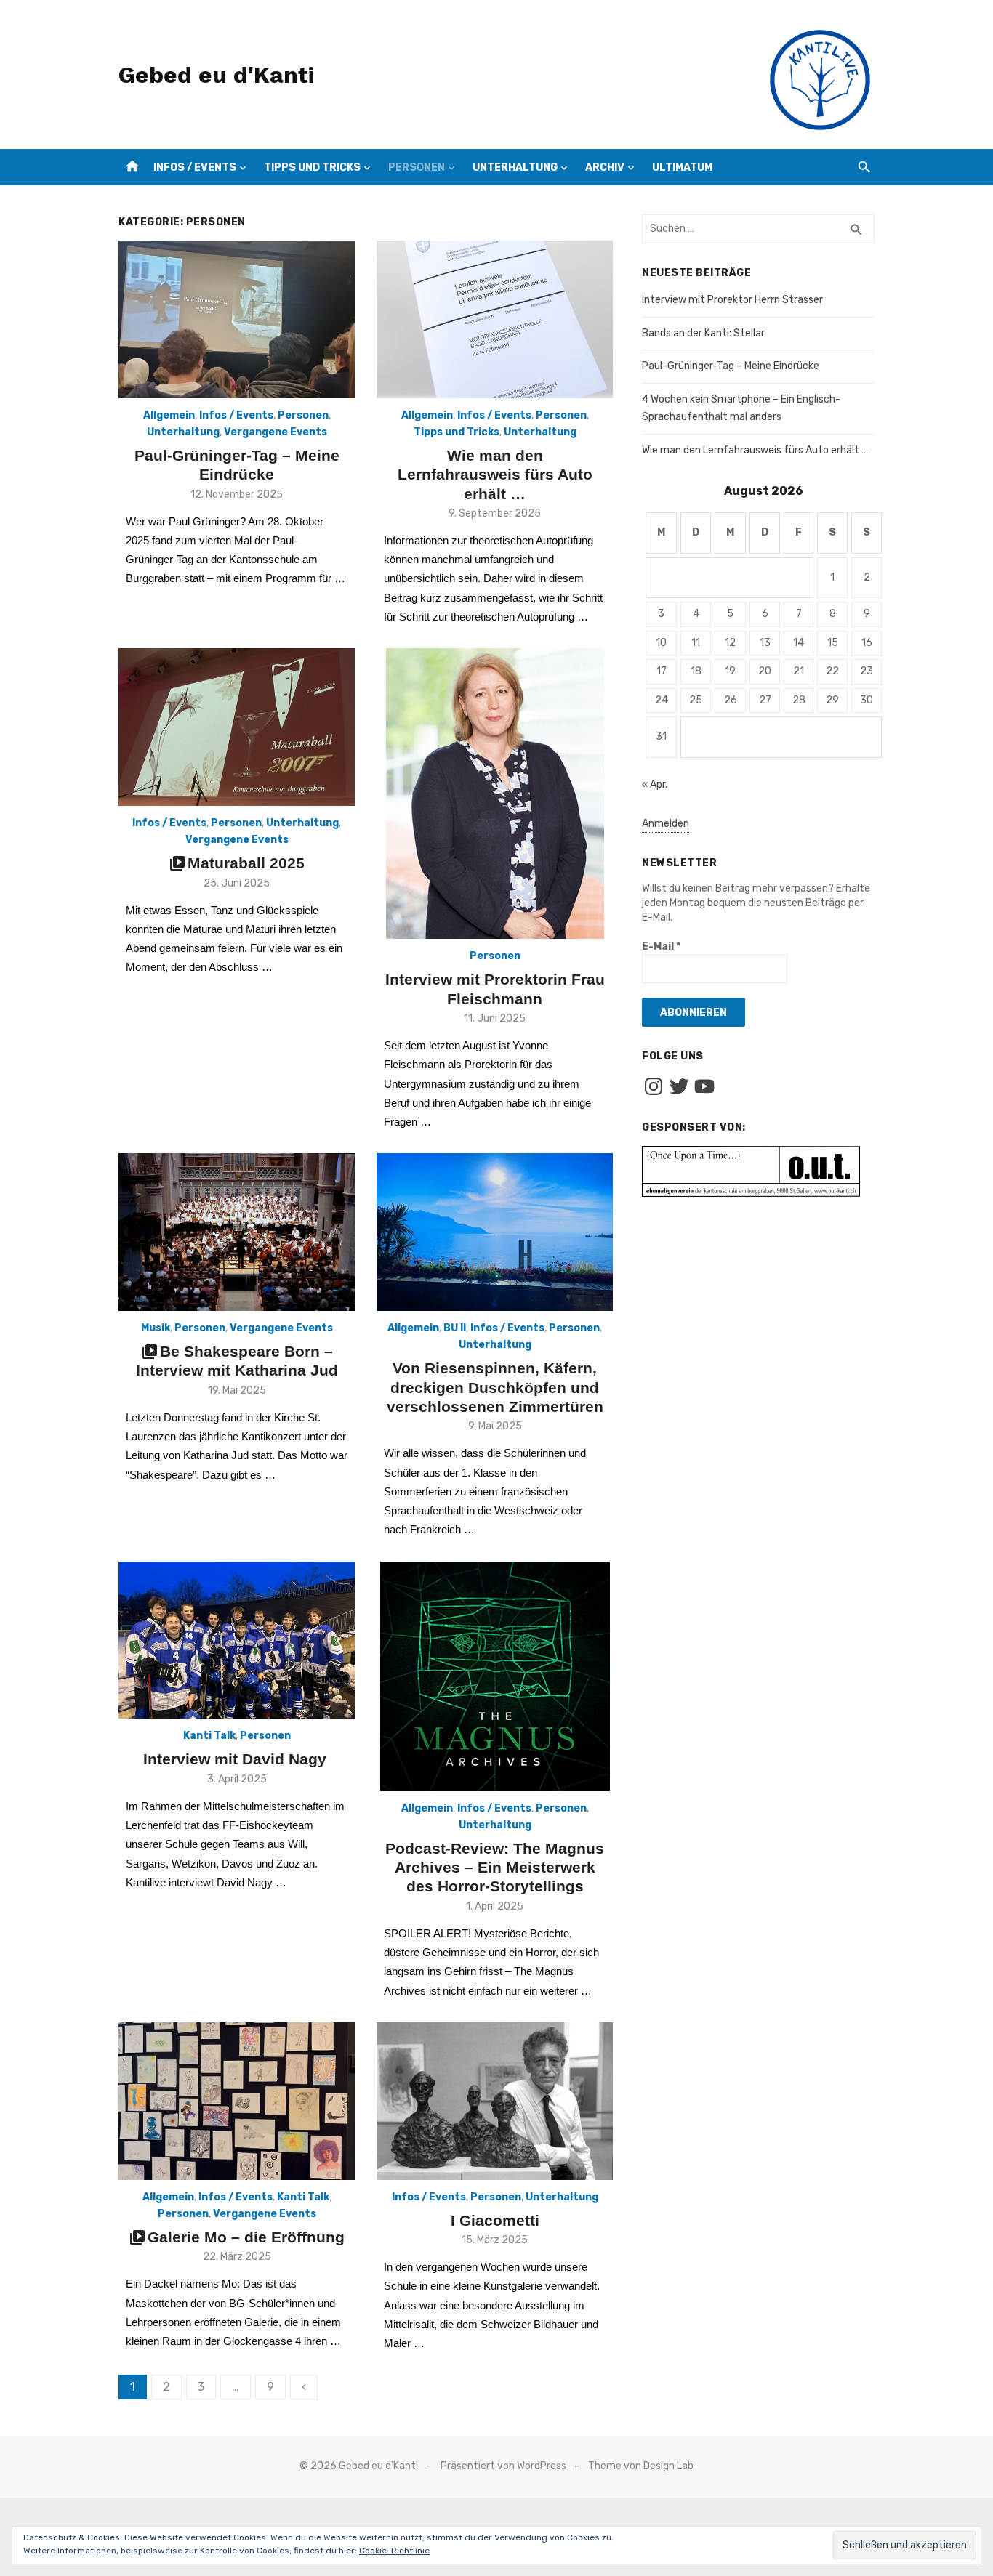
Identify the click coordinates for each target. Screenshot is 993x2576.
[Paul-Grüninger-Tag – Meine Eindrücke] (237, 319)
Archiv (605, 167)
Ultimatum (682, 167)
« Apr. (655, 784)
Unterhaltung (515, 167)
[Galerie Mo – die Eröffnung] (237, 2101)
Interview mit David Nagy (237, 1759)
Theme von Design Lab (641, 2466)
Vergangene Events (276, 432)
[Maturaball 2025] (237, 727)
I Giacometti (495, 2220)
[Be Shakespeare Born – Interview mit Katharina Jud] (237, 1232)
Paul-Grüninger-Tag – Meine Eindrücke (731, 366)
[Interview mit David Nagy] (237, 1640)
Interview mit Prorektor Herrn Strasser (732, 300)
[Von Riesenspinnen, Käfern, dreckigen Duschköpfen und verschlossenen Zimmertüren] (495, 1232)
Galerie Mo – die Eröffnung (246, 2237)
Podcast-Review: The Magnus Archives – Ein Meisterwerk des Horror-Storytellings (495, 1868)
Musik (156, 1328)
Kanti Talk (209, 1736)
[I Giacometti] (495, 2101)
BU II (455, 1328)
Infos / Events (195, 167)
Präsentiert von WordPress (503, 2466)
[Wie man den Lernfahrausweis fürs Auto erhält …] (495, 319)
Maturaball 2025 (246, 863)
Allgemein (169, 415)
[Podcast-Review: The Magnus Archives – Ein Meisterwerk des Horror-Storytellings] (495, 1676)
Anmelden (666, 824)
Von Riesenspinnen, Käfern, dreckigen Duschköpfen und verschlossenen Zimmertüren (495, 1387)
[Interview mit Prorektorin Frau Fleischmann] (495, 794)
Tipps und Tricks (312, 167)
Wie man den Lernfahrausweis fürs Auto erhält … (495, 475)
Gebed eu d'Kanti (216, 75)
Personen (417, 167)
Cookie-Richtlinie (394, 2551)
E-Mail (661, 946)
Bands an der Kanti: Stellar (703, 333)
